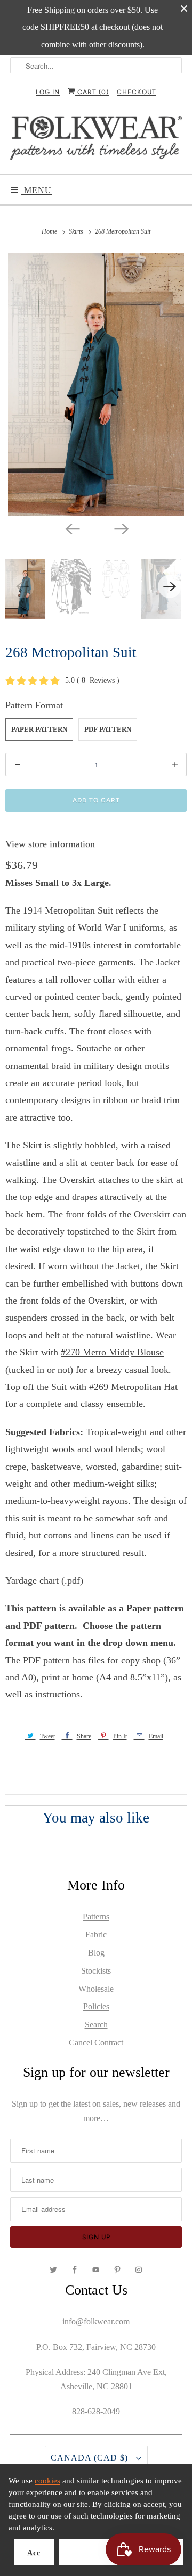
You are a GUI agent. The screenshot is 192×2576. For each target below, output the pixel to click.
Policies (96, 2006)
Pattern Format (34, 705)
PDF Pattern (108, 729)
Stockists (96, 1971)
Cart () (92, 92)
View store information (50, 844)
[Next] (121, 528)
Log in (48, 92)
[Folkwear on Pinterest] (117, 2270)
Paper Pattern (39, 729)
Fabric (96, 1935)
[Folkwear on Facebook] (75, 2270)
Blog (96, 1953)
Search (96, 2024)
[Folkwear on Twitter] (53, 2270)
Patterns (96, 1916)
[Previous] (71, 528)
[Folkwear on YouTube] (96, 2270)
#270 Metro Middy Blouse (112, 1352)
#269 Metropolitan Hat (133, 1387)
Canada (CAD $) (91, 2458)
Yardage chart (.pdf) (44, 1580)
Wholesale (96, 1989)
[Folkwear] (96, 140)
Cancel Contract (96, 2043)
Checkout (137, 92)
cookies (47, 2481)
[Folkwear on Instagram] (139, 2270)
